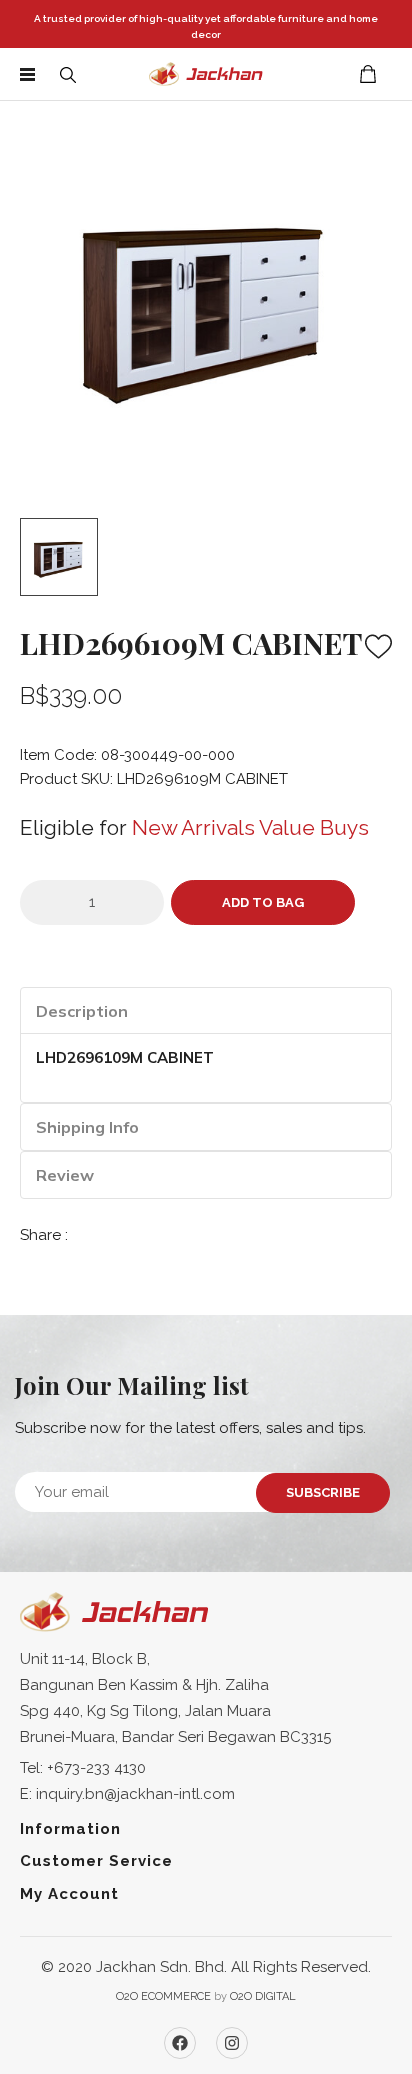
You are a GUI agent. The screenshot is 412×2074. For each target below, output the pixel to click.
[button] (68, 73)
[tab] (206, 1011)
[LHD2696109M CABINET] (206, 302)
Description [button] (82, 1011)
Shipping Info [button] (87, 1127)
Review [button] (65, 1175)
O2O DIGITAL (263, 1996)
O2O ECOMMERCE (163, 1996)
